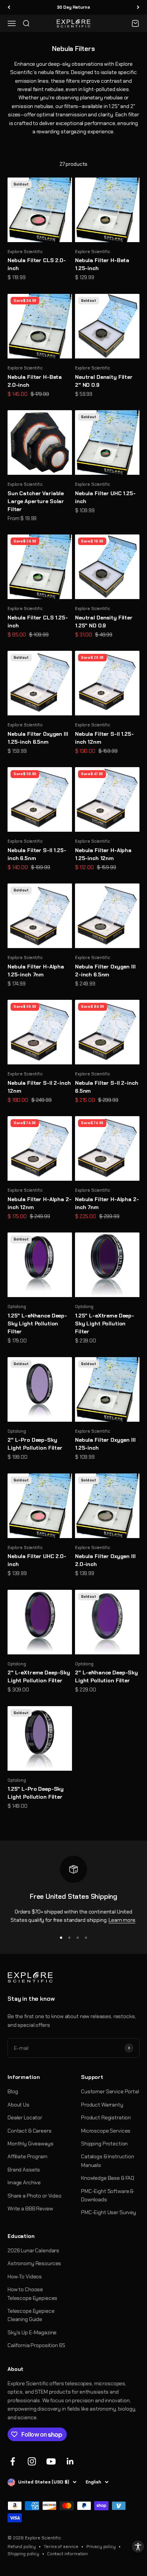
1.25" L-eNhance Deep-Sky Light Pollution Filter (37, 1324)
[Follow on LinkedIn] (70, 2461)
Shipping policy (23, 2554)
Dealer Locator (25, 2117)
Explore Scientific (25, 252)
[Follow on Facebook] (13, 2461)
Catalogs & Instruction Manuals (108, 2161)
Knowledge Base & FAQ (108, 2178)
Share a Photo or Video (34, 2196)
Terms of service (61, 2547)
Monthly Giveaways (31, 2144)
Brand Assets (24, 2170)
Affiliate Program (28, 2156)
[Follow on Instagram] (32, 2461)
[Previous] (9, 7)
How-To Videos (25, 2276)
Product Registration (106, 2117)
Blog (13, 2091)
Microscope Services (106, 2131)
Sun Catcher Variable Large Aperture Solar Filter (36, 501)
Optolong (17, 1307)
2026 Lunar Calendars (33, 2250)
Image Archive (24, 2182)
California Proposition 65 (36, 2345)
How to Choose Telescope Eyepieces (32, 2293)
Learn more (122, 1920)
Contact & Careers (30, 2131)
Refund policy (22, 2547)
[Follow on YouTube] (51, 2461)
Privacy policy (101, 2547)
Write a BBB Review (30, 2208)
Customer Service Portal (110, 2091)
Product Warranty (102, 2105)
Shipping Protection (104, 2144)
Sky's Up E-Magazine (32, 2332)
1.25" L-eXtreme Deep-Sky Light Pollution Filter (105, 1324)
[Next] (138, 7)
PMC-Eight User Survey (109, 2212)
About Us (18, 2105)
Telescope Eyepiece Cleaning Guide (31, 2315)
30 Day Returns (73, 7)
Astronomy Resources (34, 2263)
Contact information (67, 2554)
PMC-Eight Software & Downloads (107, 2195)
